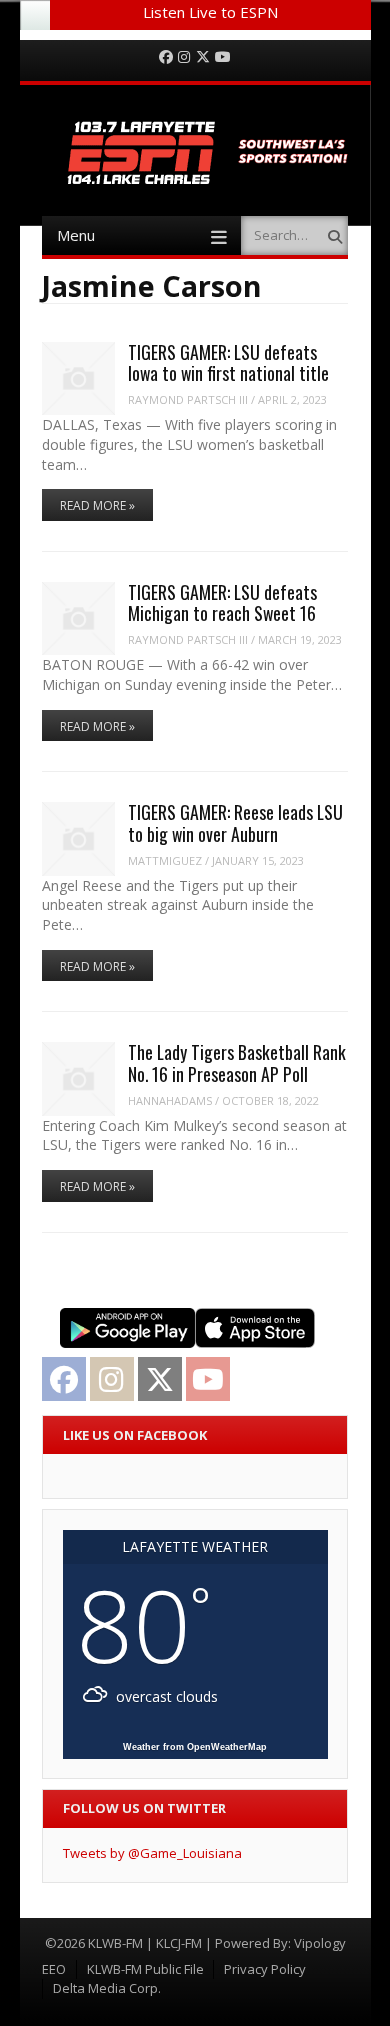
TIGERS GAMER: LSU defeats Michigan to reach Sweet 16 (222, 602)
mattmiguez (165, 860)
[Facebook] (166, 57)
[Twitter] (203, 57)
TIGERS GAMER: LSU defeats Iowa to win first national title (228, 362)
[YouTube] (223, 57)
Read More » (97, 505)
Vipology (320, 1943)
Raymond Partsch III (188, 399)
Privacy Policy (265, 1969)
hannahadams (170, 1100)
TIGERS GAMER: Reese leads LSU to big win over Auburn (235, 822)
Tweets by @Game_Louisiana (152, 1853)
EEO (54, 1969)
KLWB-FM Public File (145, 1969)
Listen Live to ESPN (210, 12)
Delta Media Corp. (107, 1988)
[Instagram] (184, 57)
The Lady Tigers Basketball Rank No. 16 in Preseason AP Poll (237, 1062)
